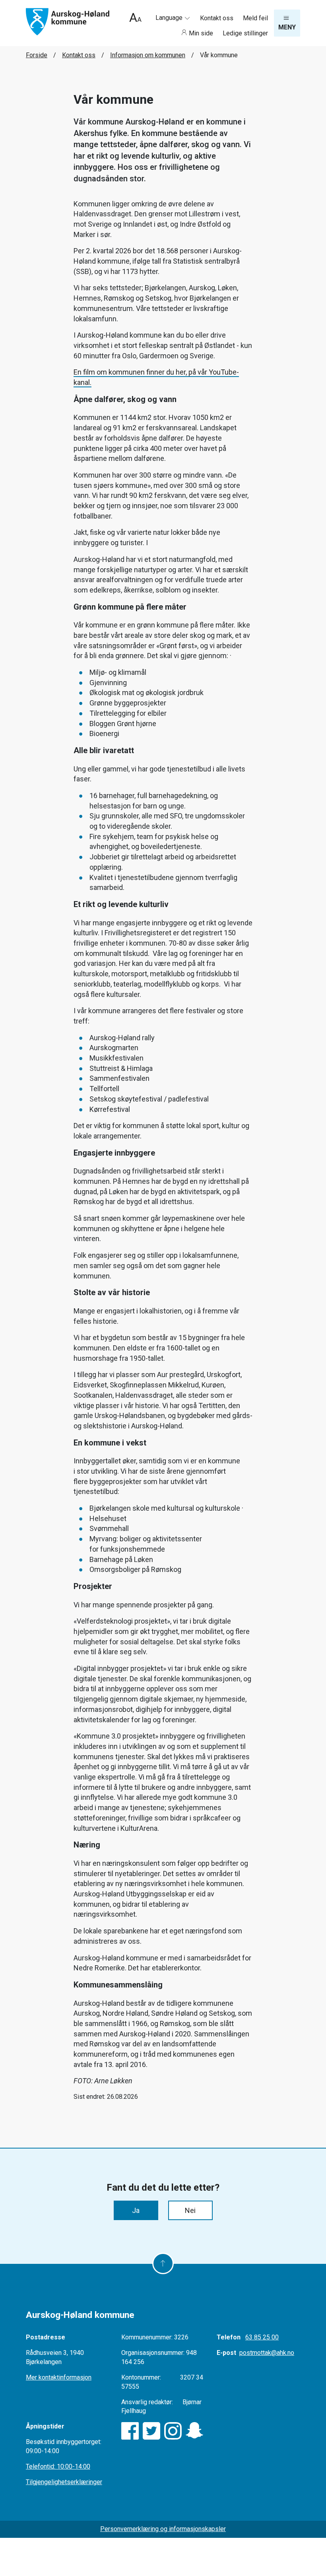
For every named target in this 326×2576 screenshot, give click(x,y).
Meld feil (255, 18)
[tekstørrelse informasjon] (135, 18)
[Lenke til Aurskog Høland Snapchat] (194, 2431)
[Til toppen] (163, 2263)
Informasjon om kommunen (148, 55)
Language (170, 18)
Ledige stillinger (245, 33)
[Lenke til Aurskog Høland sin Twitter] (151, 2431)
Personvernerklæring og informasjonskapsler (163, 2529)
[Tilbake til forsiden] (68, 21)
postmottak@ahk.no (267, 2353)
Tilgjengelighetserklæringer (64, 2482)
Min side (201, 33)
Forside (37, 55)
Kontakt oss (217, 18)
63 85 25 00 (262, 2337)
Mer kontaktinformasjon (59, 2377)
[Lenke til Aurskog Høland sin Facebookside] (130, 2431)
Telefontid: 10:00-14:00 (58, 2466)
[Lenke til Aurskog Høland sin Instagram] (173, 2431)
